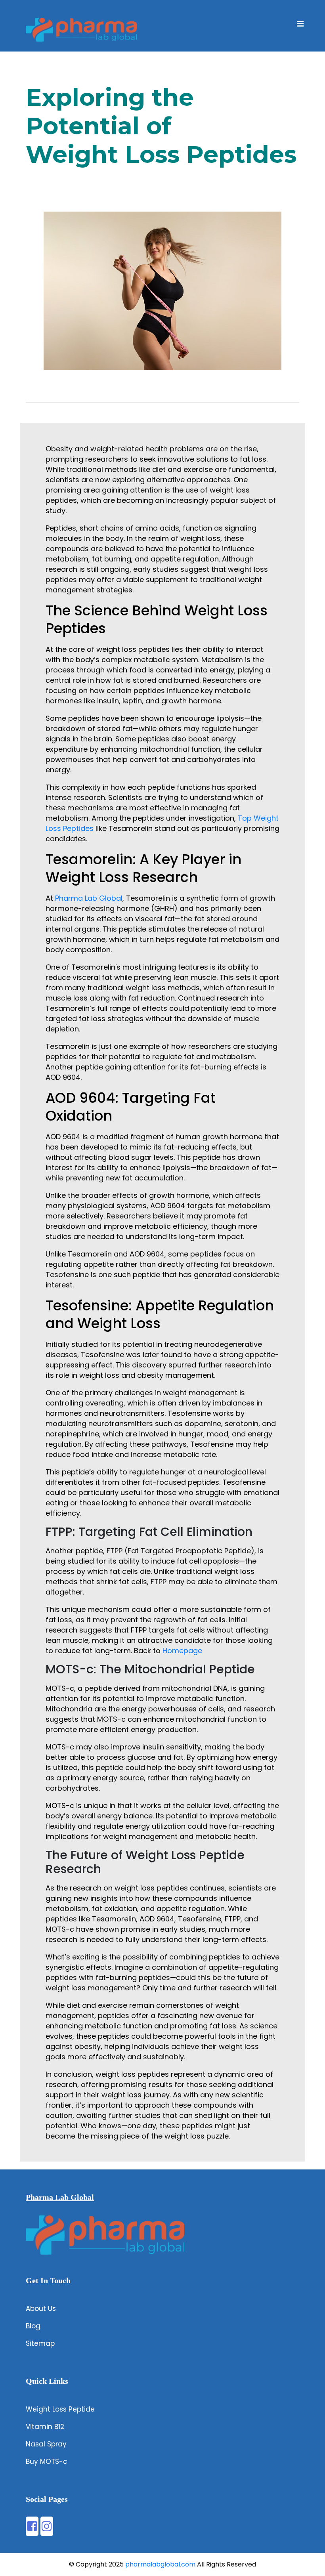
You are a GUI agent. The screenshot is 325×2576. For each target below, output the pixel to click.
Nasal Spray (46, 2444)
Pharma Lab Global (89, 898)
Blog (33, 2326)
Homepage (182, 1651)
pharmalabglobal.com (160, 2564)
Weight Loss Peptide (60, 2409)
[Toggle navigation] (300, 26)
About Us (41, 2309)
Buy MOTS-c (47, 2461)
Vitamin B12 (45, 2427)
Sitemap (40, 2343)
